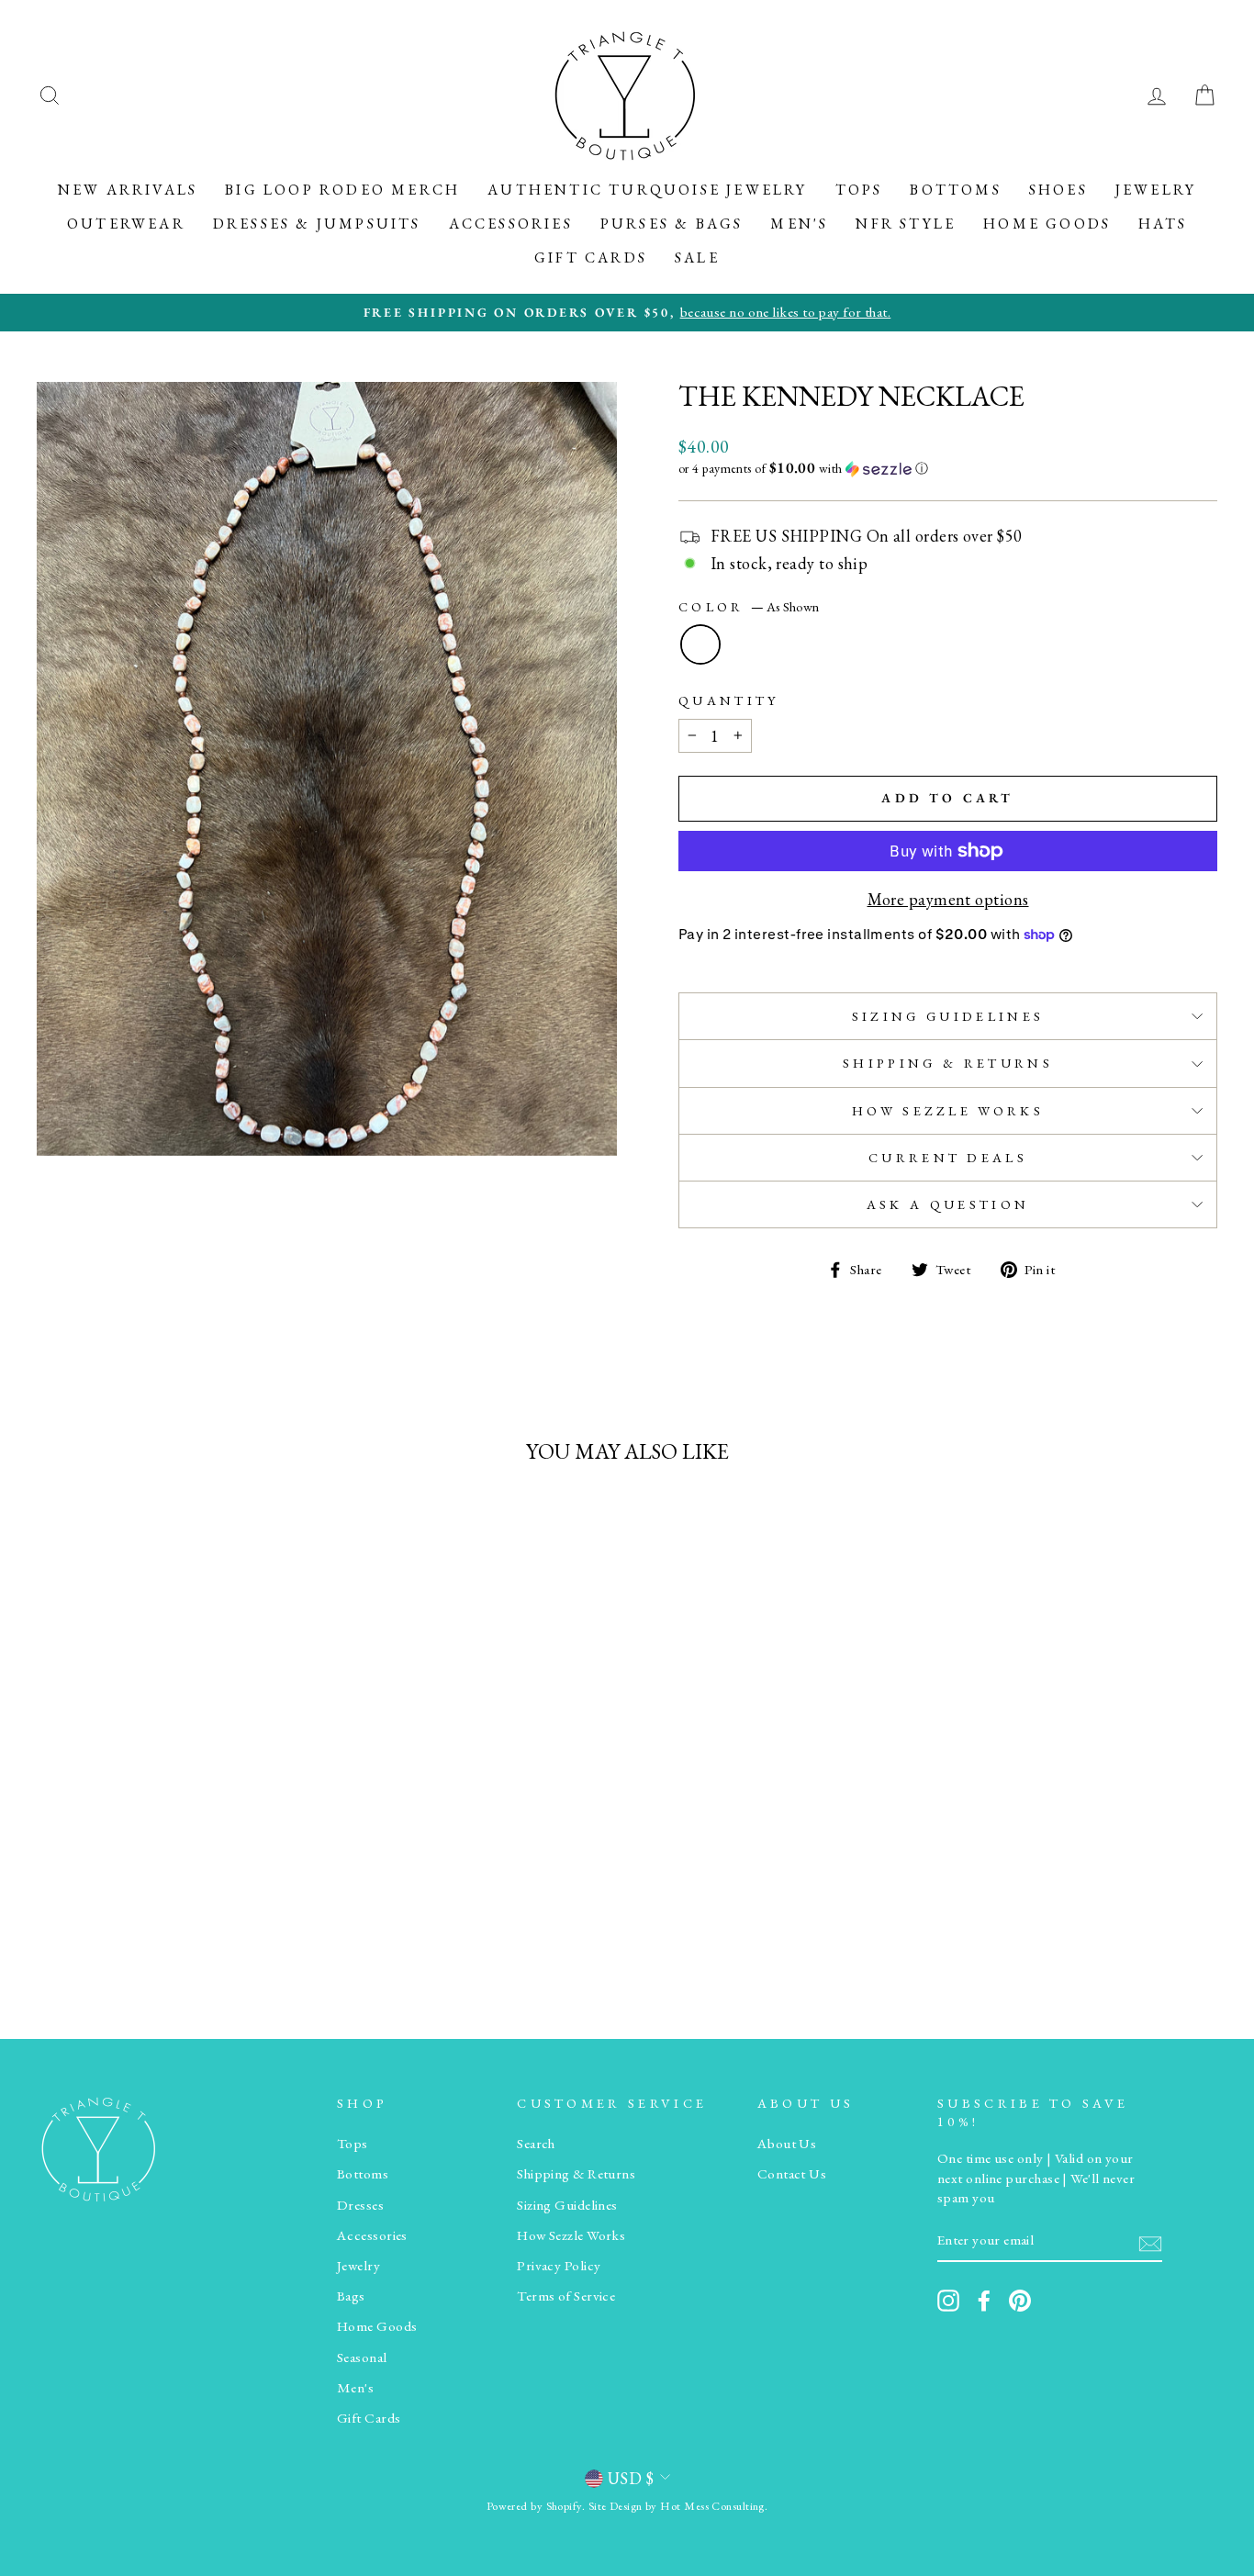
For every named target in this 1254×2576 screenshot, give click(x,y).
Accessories (511, 224)
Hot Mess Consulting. (714, 2506)
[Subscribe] (1150, 2241)
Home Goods (1047, 224)
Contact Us (792, 2174)
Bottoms (955, 190)
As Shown (700, 644)
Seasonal (362, 2358)
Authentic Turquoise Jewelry (647, 190)
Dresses (360, 2205)
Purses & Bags (672, 224)
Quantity (729, 700)
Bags (351, 2296)
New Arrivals (128, 190)
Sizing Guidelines (948, 1016)
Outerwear (126, 224)
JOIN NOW (1030, 2514)
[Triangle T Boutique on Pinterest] (1020, 2301)
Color (749, 606)
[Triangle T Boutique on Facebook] (984, 2301)
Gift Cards (591, 258)
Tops (859, 190)
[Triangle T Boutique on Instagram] (948, 2301)
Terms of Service (566, 2296)
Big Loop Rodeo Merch (342, 190)
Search (536, 2144)
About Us (787, 2144)
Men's (799, 224)
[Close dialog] (1212, 2333)
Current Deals (948, 1157)
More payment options (948, 899)
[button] (948, 468)
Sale (697, 258)
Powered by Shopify (534, 2506)
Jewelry (1156, 190)
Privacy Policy (559, 2266)
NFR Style (906, 224)
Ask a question (948, 1204)
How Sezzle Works (948, 1110)
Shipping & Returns (948, 1063)
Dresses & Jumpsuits (317, 224)
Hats (1163, 224)
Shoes (1058, 190)
